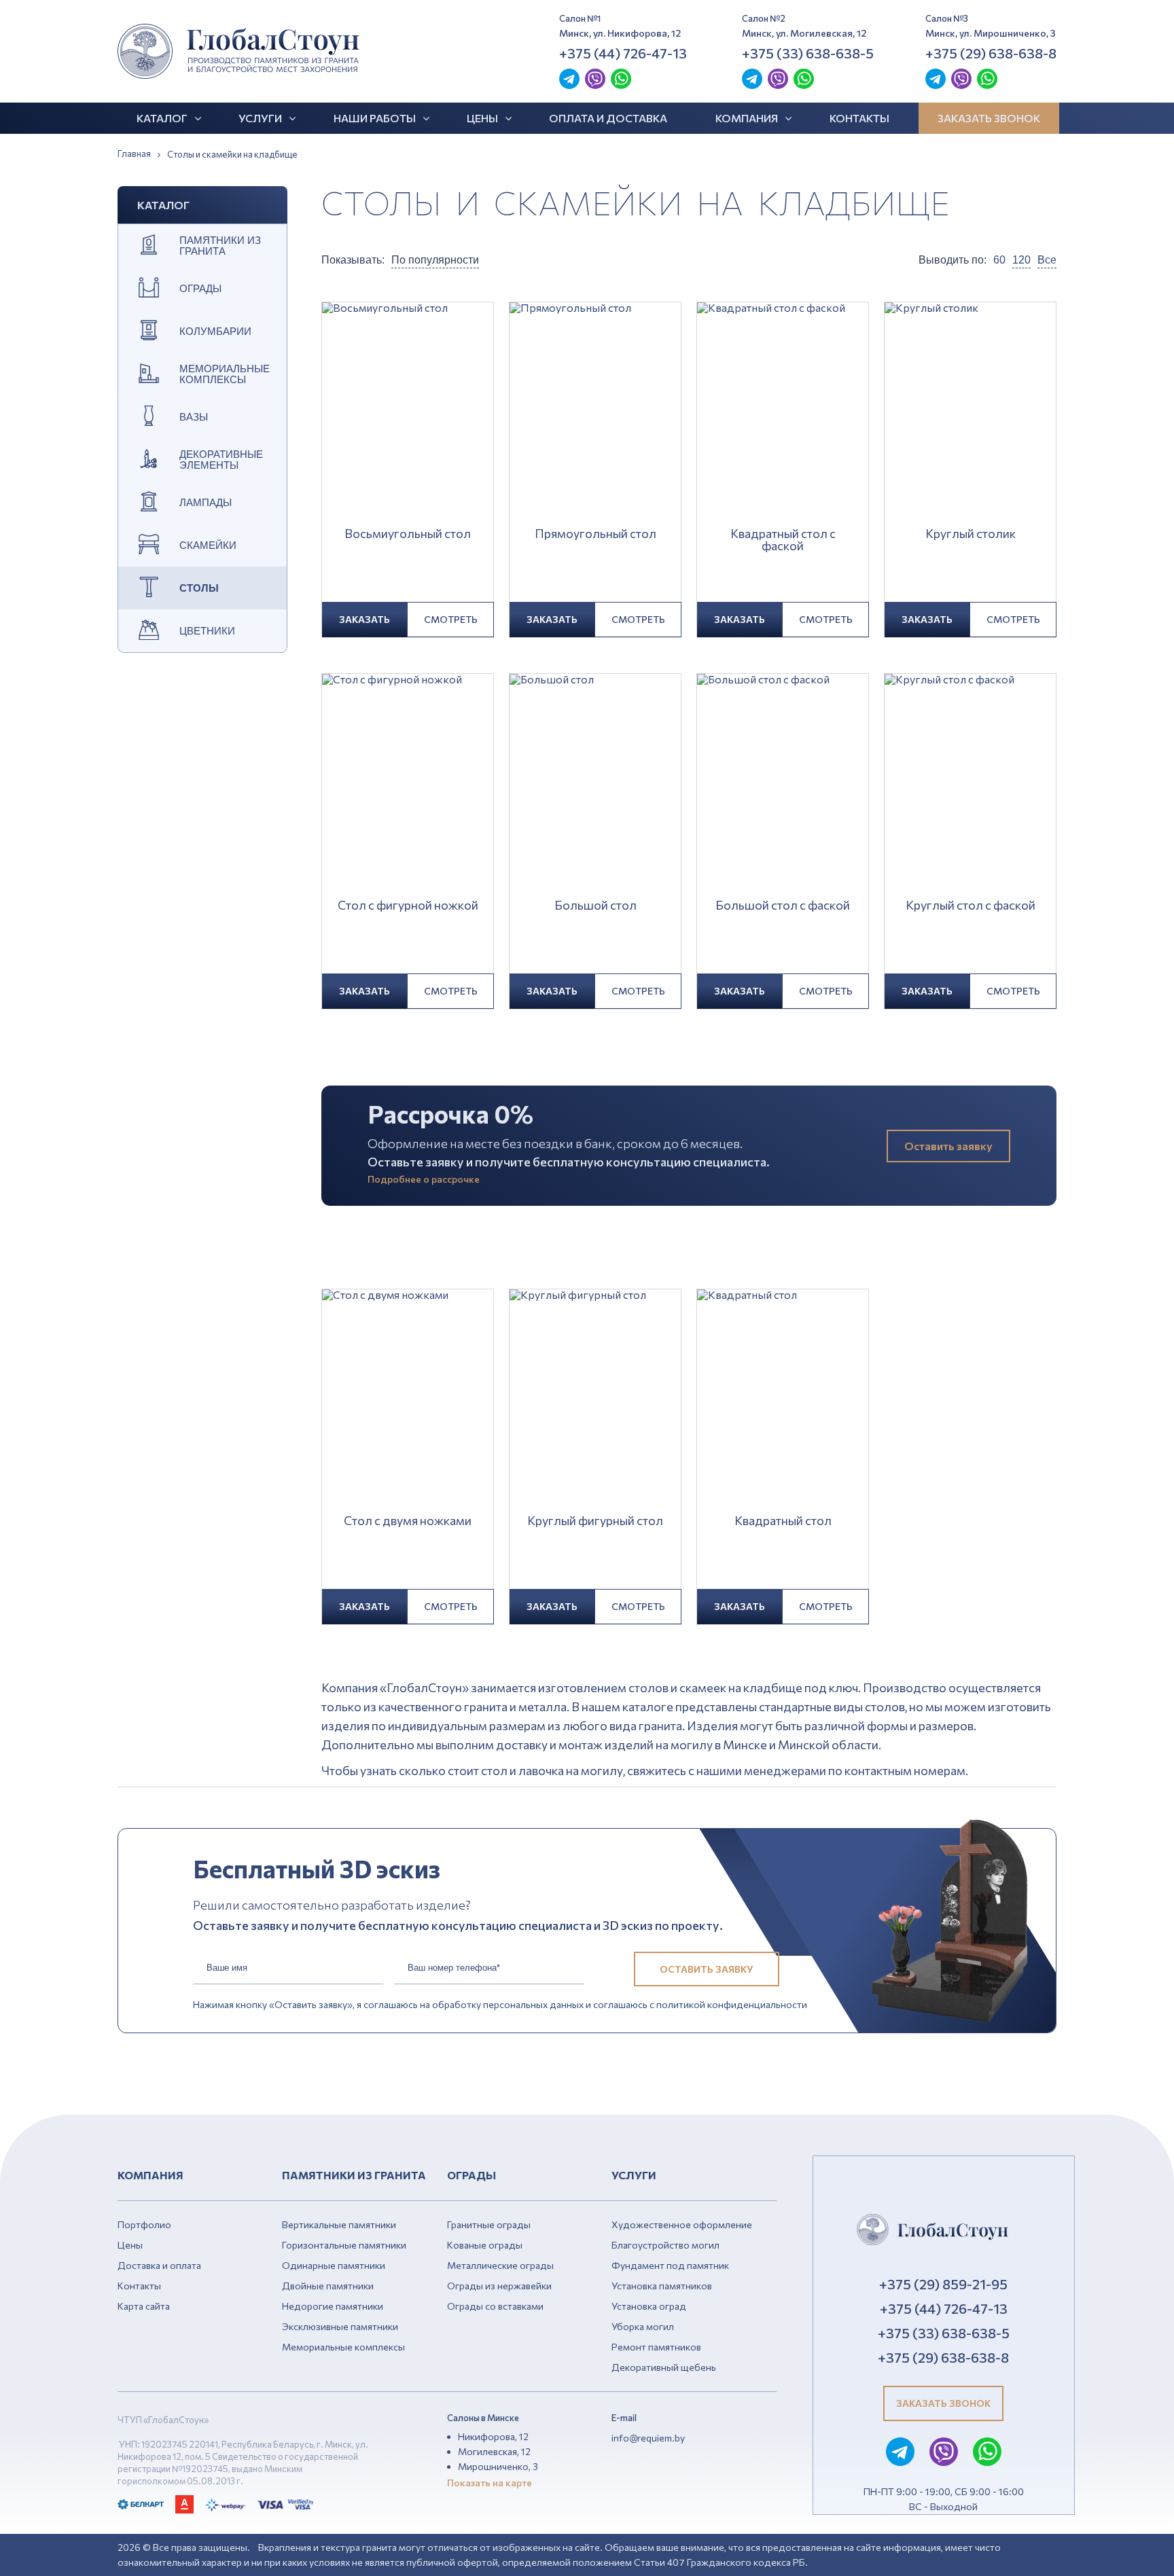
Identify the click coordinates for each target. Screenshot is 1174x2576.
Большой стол (595, 906)
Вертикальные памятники (339, 2224)
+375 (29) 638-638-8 (991, 53)
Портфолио (144, 2224)
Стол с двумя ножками (408, 1521)
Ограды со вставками (495, 2306)
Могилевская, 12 (494, 2451)
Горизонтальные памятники (344, 2245)
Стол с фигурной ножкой (408, 906)
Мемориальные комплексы (225, 374)
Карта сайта (144, 2306)
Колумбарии (215, 332)
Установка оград (649, 2306)
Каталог (162, 118)
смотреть (451, 619)
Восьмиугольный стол (408, 534)
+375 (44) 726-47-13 (623, 53)
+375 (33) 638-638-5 (808, 53)
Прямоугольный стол (595, 534)
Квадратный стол (783, 1521)
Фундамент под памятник (670, 2265)
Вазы (194, 417)
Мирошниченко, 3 (498, 2466)
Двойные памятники (328, 2286)
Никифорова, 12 (493, 2436)
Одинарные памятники (334, 2265)
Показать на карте (490, 2483)
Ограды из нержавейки (499, 2286)
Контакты (859, 118)
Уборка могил (643, 2326)
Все (1047, 260)
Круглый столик (971, 534)
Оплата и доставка (608, 118)
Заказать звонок (989, 118)
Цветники (207, 631)
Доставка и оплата (159, 2265)
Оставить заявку (948, 1146)
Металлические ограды (500, 2265)
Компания (747, 118)
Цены (482, 118)
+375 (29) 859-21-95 (943, 2284)
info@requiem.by (648, 2438)
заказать (364, 619)
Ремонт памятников (656, 2347)
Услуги (260, 118)
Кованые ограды (485, 2245)
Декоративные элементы (221, 460)
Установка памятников (662, 2286)
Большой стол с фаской (783, 906)
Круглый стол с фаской (971, 906)
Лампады (206, 503)
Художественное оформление (682, 2224)
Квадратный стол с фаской (783, 540)
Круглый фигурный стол (595, 1521)
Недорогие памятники (333, 2306)
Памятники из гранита (220, 246)
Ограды (200, 289)
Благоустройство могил (665, 2245)
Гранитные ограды (489, 2224)
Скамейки (208, 545)
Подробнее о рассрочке (424, 1179)
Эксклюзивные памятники (340, 2326)
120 (1021, 260)
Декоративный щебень (664, 2367)
